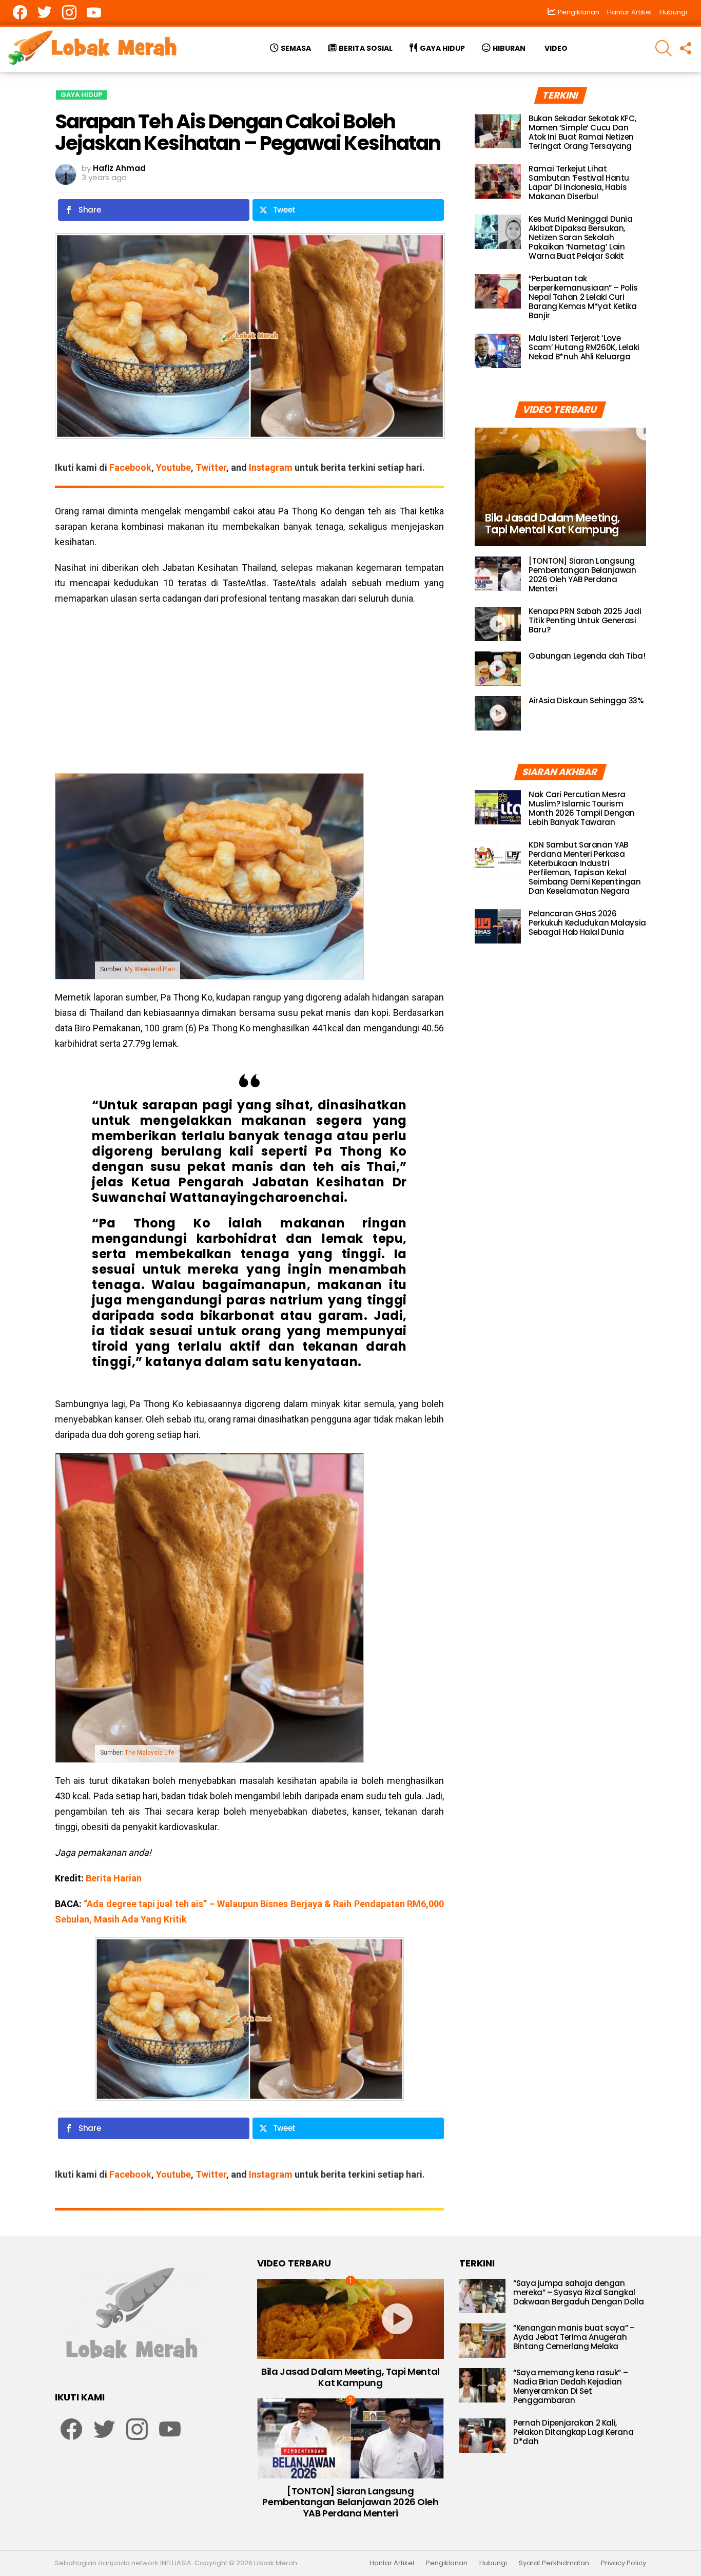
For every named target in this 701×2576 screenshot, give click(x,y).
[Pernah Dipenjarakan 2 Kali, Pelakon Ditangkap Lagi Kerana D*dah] (482, 2436)
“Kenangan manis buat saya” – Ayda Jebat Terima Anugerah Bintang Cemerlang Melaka (574, 2337)
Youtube (173, 467)
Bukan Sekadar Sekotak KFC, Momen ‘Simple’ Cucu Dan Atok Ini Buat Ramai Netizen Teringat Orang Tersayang (582, 132)
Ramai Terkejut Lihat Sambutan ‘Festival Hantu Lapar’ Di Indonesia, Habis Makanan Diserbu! (579, 182)
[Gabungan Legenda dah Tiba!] (498, 669)
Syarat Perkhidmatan (554, 2563)
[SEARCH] (664, 48)
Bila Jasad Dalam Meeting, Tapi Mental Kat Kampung (350, 2377)
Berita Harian (114, 1878)
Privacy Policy (624, 2563)
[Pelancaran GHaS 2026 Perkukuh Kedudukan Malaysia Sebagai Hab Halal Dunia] (498, 926)
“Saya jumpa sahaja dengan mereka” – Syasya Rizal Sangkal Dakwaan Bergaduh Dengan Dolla (578, 2292)
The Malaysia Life (150, 1753)
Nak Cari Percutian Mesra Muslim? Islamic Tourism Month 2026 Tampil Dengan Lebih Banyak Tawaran (582, 808)
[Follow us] (685, 48)
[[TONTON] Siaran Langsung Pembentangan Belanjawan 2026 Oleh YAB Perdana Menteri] (498, 574)
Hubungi (673, 12)
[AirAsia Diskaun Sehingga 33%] (498, 713)
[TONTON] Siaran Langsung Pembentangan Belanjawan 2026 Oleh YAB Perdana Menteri (582, 575)
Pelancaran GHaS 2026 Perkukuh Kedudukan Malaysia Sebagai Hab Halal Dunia (587, 923)
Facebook (130, 467)
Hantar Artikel (629, 12)
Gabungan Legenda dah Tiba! (587, 656)
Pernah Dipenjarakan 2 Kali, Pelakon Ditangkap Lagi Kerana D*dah (573, 2432)
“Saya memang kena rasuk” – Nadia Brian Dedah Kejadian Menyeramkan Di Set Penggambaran (570, 2386)
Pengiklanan (447, 2563)
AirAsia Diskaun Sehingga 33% (586, 700)
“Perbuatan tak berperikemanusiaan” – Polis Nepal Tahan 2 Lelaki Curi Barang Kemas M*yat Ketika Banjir (583, 297)
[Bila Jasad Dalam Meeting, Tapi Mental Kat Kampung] (560, 487)
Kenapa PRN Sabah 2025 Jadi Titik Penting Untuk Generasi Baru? (585, 620)
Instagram (271, 467)
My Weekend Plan (150, 969)
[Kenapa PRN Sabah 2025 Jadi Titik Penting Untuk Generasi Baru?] (498, 624)
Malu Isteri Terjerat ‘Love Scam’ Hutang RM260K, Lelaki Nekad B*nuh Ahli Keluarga (584, 347)
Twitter (211, 467)
